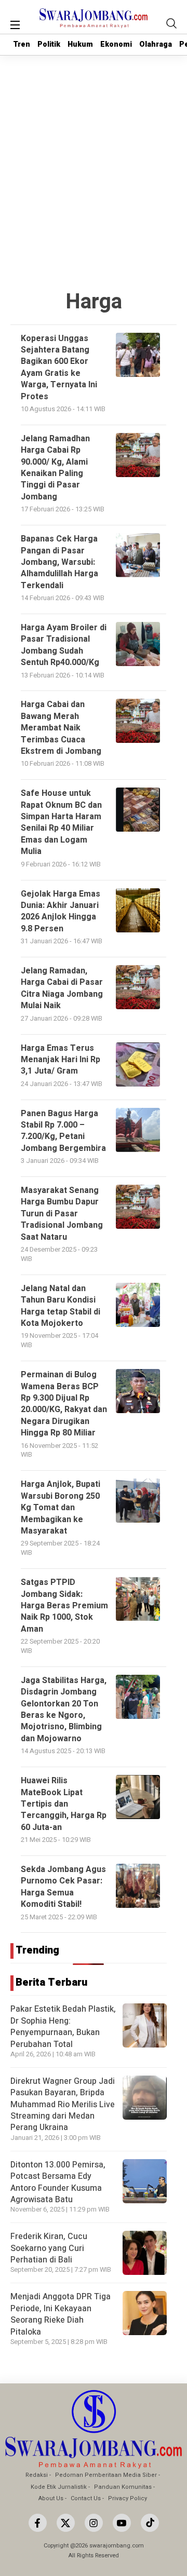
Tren (22, 44)
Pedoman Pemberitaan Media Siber (106, 2475)
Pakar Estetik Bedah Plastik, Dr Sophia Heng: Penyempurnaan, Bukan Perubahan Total (63, 2026)
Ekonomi (116, 44)
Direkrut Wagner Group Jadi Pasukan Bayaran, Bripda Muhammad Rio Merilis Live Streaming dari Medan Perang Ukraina (63, 2105)
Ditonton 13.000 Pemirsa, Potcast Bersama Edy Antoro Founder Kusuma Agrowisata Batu (58, 2182)
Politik (49, 44)
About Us (51, 2498)
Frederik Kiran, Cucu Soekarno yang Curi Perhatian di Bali (49, 2248)
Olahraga (156, 44)
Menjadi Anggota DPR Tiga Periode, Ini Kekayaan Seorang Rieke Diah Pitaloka (61, 2314)
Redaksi (37, 2475)
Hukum (80, 44)
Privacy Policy (128, 2498)
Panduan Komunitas (123, 2487)
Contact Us (86, 2498)
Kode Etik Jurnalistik (59, 2487)
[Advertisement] (94, 154)
